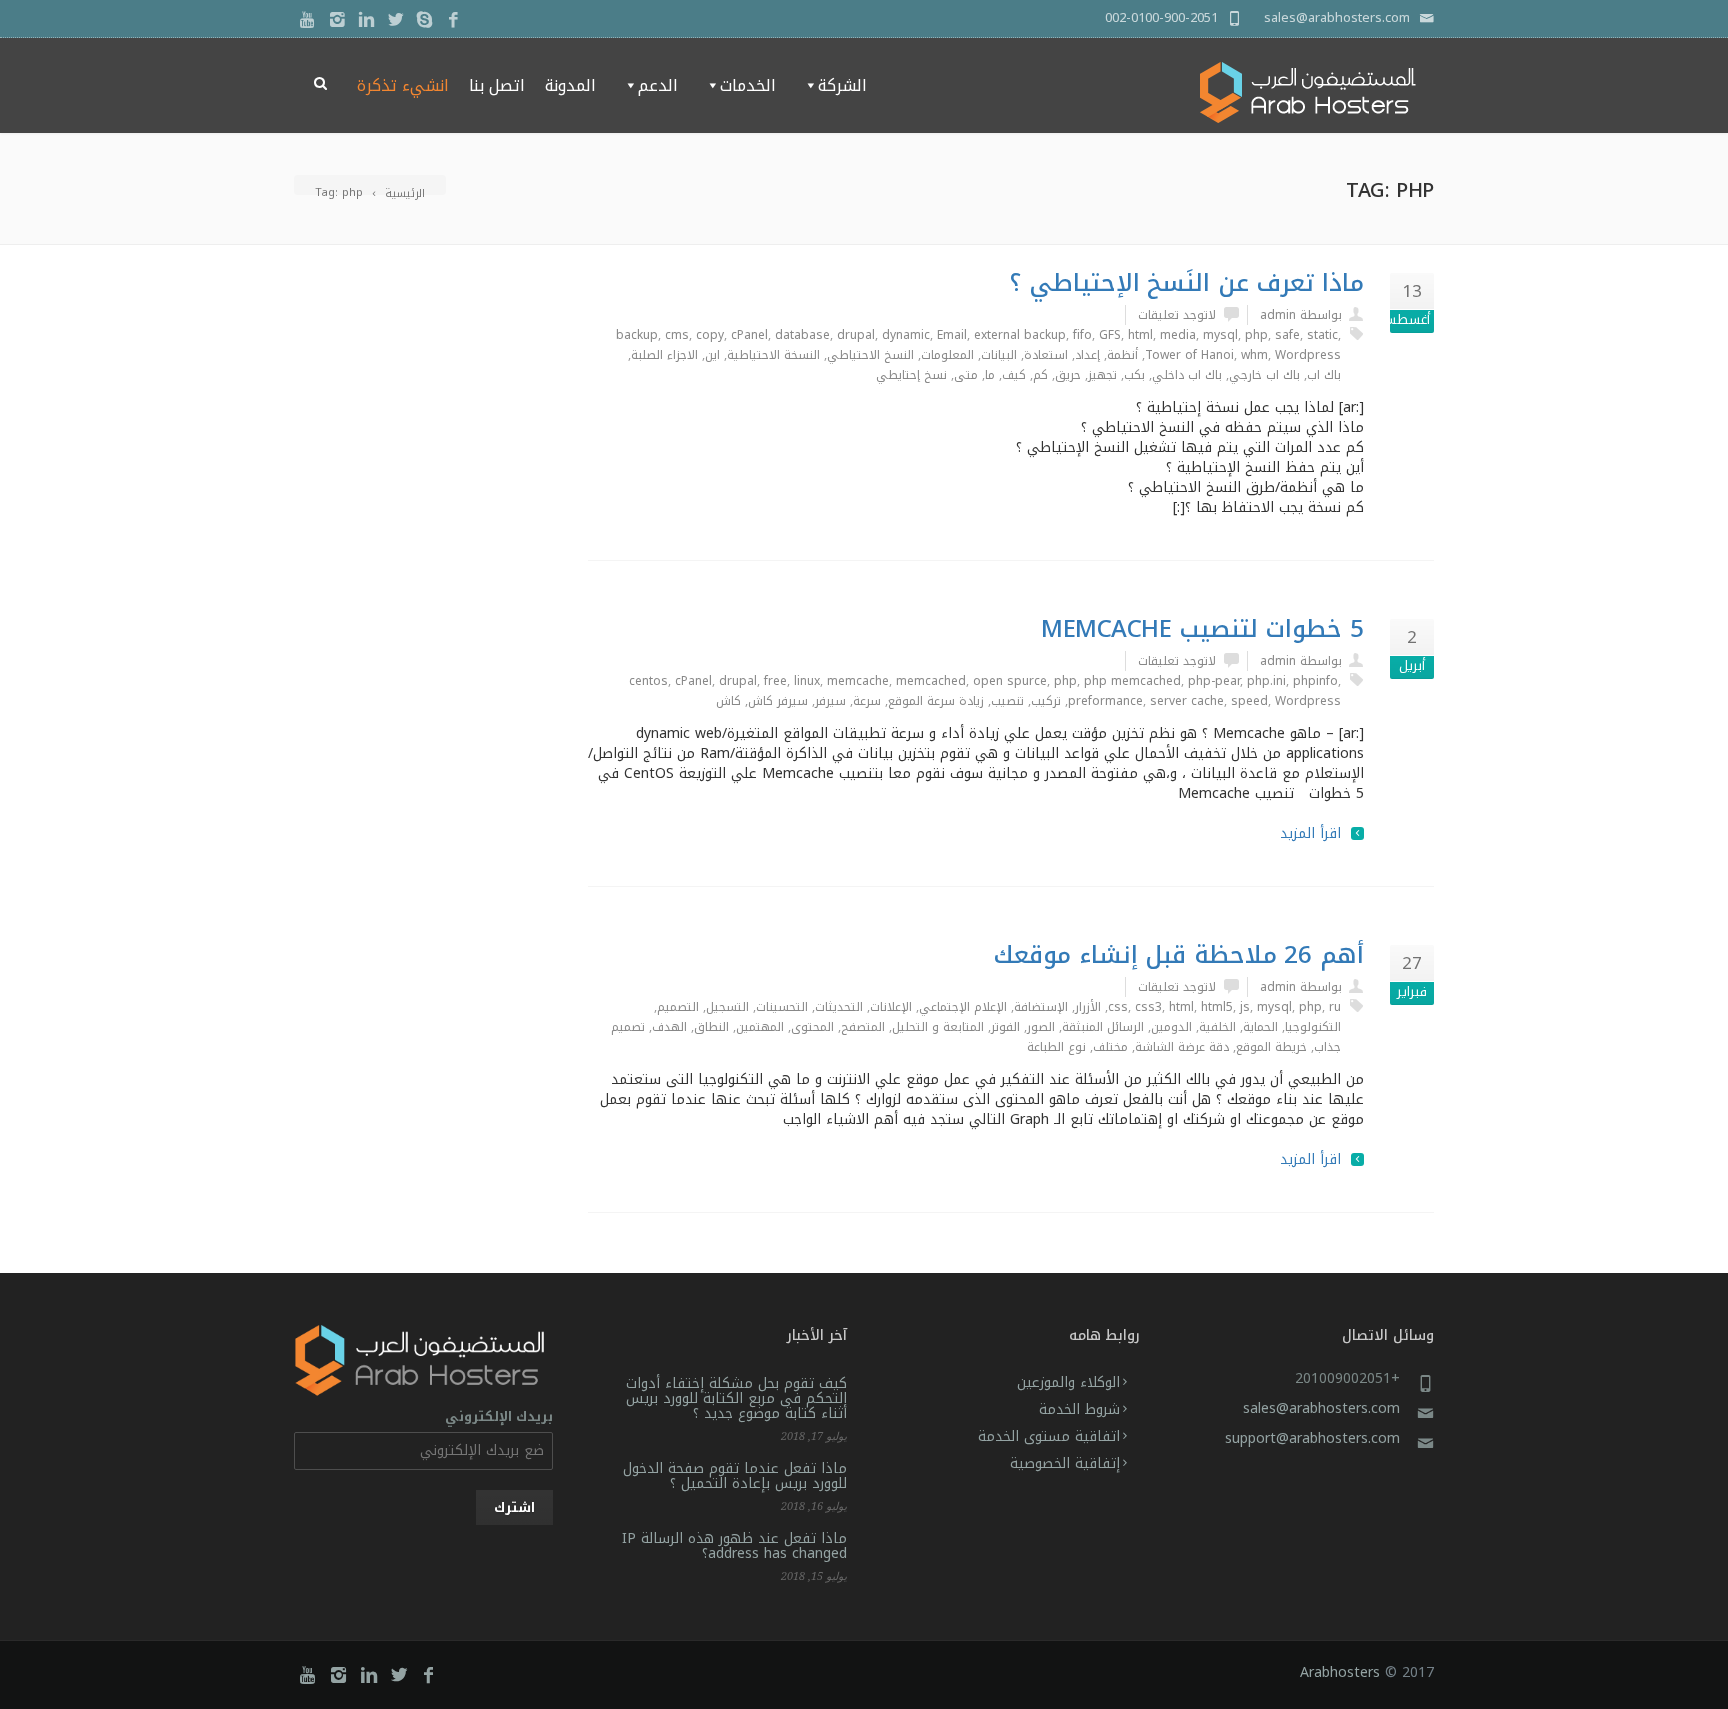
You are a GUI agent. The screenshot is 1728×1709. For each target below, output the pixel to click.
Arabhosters (1340, 1672)
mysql (1220, 335)
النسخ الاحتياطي (870, 355)
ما (990, 375)
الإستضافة (1041, 1007)
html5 (1217, 1007)
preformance (1105, 701)
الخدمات (748, 85)
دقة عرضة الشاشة (1182, 1047)
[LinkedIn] (366, 20)
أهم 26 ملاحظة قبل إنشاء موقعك (1178, 955)
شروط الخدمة (1079, 1409)
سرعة (867, 701)
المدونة (570, 85)
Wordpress (1308, 355)
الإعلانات (891, 1007)
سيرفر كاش (778, 701)
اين (712, 355)
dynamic (906, 335)
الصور (1041, 1027)
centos (648, 681)
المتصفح (863, 1027)
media (1178, 335)
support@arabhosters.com (1312, 1438)
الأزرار (1088, 1007)
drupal (856, 335)
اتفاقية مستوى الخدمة (1049, 1436)
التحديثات (839, 1007)
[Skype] (424, 20)
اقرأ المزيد (1310, 834)
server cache (1187, 701)
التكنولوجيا (1313, 1027)
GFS (1110, 335)
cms (677, 335)
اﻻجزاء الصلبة (664, 355)
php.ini (1266, 681)
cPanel (749, 335)
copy (710, 335)
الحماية (1260, 1027)
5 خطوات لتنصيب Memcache (1202, 629)
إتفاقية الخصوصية (1065, 1463)
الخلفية (1217, 1027)
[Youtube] (308, 20)
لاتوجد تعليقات (1177, 315)
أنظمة (1122, 355)
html (1140, 335)
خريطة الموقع (1271, 1047)
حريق (1068, 375)
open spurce (1010, 681)
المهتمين (760, 1027)
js (1245, 1007)
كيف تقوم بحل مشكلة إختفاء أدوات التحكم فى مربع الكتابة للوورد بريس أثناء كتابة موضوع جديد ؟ (736, 1398)
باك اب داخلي (1187, 375)
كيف (1014, 375)
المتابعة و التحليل (938, 1027)
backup (637, 335)
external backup (1020, 335)
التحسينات (782, 1007)
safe (1287, 335)
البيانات (999, 355)
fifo (1082, 335)
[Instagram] (337, 20)
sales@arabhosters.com (1321, 1408)
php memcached (1132, 681)
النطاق (711, 1027)
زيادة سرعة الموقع (936, 701)
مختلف (1110, 1047)
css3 (1148, 1007)
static (1322, 335)
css (1118, 1007)
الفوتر (1005, 1027)
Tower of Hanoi (1189, 355)
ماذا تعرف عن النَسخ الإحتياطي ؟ (1186, 283)
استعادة (1046, 355)
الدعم (658, 85)
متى (966, 375)
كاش (728, 701)
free (775, 681)
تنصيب (1007, 701)
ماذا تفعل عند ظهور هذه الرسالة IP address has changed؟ (734, 1546)
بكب (1134, 375)
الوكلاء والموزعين (1068, 1382)
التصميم (678, 1007)
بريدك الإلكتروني (499, 1417)
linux (807, 681)
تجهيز (1102, 375)
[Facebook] (453, 20)
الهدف (669, 1027)
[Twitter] (395, 20)
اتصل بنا (497, 85)
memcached (931, 681)
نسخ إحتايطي (911, 375)
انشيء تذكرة (403, 85)
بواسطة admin (1301, 315)
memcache (858, 681)
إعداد (1087, 355)
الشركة (842, 85)
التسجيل (727, 1007)
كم (1040, 375)
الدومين (1171, 1027)
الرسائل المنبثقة (1103, 1027)
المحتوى (812, 1027)
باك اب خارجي (1264, 375)
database (802, 335)
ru (1335, 1007)
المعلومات (947, 355)
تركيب (1046, 701)
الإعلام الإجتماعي (963, 1007)
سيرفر (830, 701)
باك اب (1324, 375)
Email (952, 335)
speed (1249, 701)
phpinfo (1315, 681)
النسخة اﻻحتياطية (773, 355)
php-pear (1214, 681)
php (1256, 335)
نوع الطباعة (1056, 1047)
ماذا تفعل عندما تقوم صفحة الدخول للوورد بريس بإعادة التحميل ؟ (735, 1476)
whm (1254, 355)
